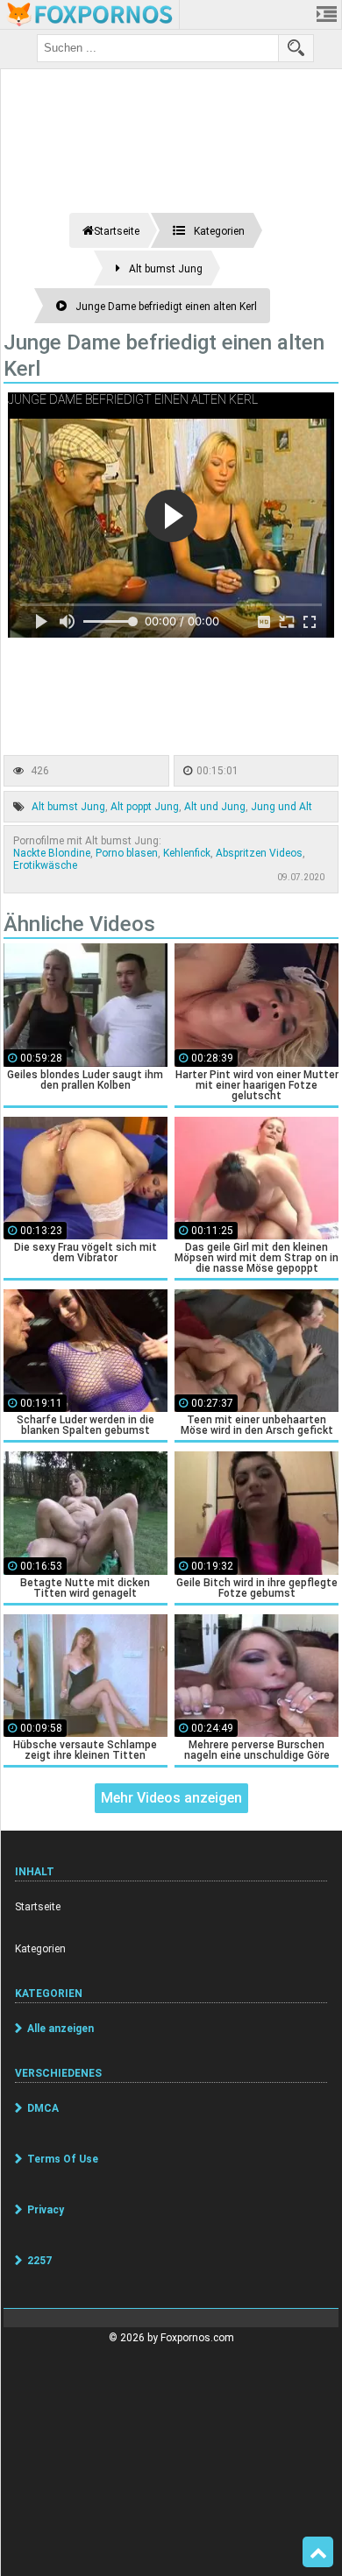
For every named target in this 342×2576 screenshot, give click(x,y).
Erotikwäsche (45, 865)
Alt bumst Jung (68, 807)
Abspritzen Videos (259, 853)
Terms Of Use (63, 2159)
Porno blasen (127, 853)
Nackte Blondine (52, 853)
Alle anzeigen (61, 2029)
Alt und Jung (215, 807)
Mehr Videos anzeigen (171, 1798)
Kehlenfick (187, 853)
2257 (39, 2261)
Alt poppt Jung (145, 807)
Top (318, 2552)
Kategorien (40, 1949)
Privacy (46, 2210)
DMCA (43, 2108)
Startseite (38, 1907)
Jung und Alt (281, 807)
